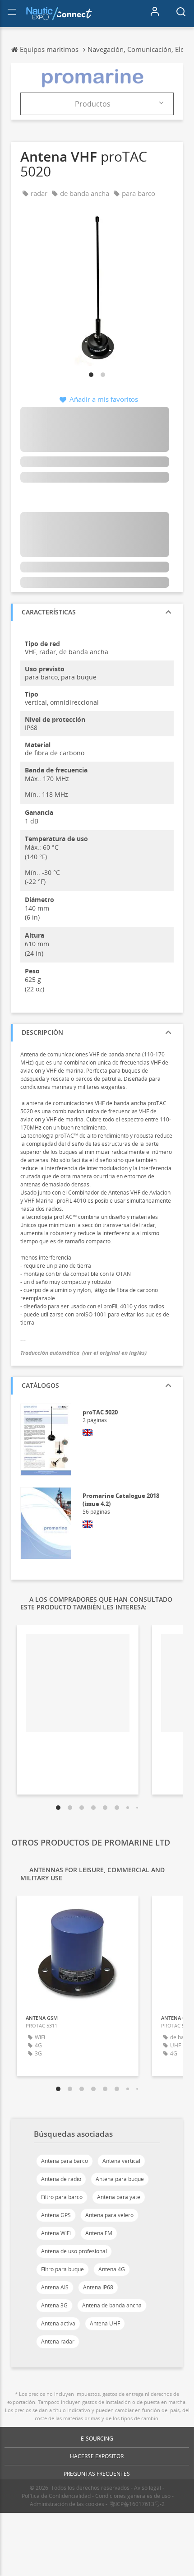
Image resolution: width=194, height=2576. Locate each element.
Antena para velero (109, 2215)
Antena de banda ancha (112, 2305)
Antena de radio (61, 2179)
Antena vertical (121, 2161)
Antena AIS (55, 2287)
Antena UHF (105, 2323)
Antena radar (58, 2341)
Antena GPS (56, 2215)
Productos (93, 104)
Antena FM (99, 2233)
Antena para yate (119, 2197)
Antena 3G (54, 2305)
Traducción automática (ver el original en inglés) (83, 1353)
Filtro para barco (62, 2197)
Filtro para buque (62, 2269)
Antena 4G (112, 2269)
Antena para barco (65, 2161)
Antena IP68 (98, 2287)
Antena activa (58, 2323)
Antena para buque (120, 2179)
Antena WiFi (56, 2233)
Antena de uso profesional (74, 2251)
